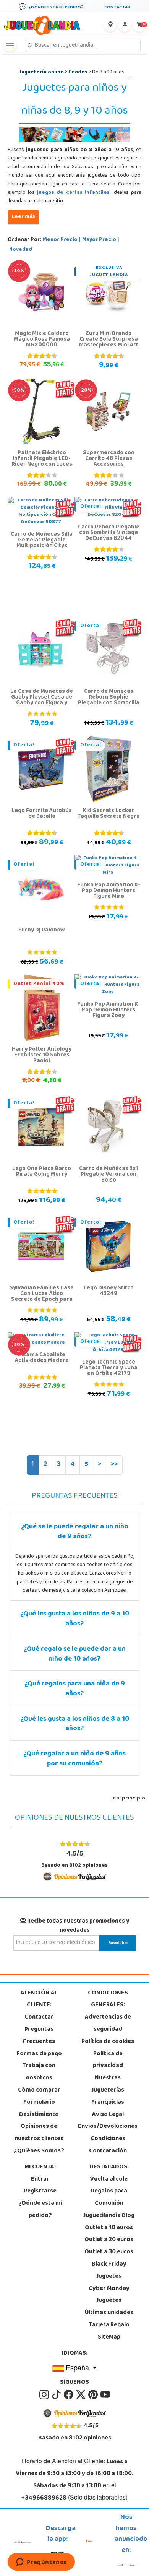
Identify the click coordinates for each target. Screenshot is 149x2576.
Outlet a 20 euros (109, 2240)
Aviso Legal (108, 2115)
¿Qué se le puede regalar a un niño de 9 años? (75, 1532)
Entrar (40, 2179)
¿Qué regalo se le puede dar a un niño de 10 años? (75, 1654)
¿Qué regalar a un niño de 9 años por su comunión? (74, 1759)
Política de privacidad (108, 2060)
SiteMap (109, 2337)
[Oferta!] (108, 650)
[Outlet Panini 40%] (41, 1008)
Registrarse (40, 2191)
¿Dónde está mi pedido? (40, 2210)
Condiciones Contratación (108, 2145)
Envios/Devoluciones (108, 2127)
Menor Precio (60, 240)
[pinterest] (94, 2395)
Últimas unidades (109, 2313)
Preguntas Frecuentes (39, 2036)
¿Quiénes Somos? (39, 2151)
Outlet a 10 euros (109, 2228)
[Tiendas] (110, 26)
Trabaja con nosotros (39, 2072)
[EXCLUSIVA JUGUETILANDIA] (108, 292)
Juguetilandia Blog (109, 2216)
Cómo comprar (39, 2090)
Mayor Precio (99, 240)
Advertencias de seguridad (108, 2023)
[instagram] (45, 2395)
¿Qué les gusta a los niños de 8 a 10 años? (75, 1724)
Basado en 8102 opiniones (74, 1859)
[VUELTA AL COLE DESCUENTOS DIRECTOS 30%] (41, 292)
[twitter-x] (81, 2395)
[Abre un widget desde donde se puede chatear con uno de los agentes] (41, 2563)
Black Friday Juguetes (109, 2270)
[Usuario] (125, 26)
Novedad (21, 250)
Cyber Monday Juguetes (109, 2295)
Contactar (39, 2017)
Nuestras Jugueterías (108, 2084)
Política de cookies (108, 2042)
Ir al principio (128, 1798)
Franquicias (108, 2103)
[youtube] (105, 2395)
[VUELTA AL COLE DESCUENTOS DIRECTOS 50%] (41, 411)
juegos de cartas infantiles (73, 193)
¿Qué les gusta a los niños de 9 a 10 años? (75, 1619)
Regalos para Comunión (109, 2197)
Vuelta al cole (109, 2179)
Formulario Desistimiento (39, 2109)
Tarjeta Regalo (109, 2325)
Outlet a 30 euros (109, 2252)
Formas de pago (39, 2054)
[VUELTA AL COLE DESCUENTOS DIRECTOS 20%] (108, 411)
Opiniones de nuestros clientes (39, 2133)
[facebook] (69, 2395)
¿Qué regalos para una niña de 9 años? (75, 1689)
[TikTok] (57, 2395)
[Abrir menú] (10, 46)
